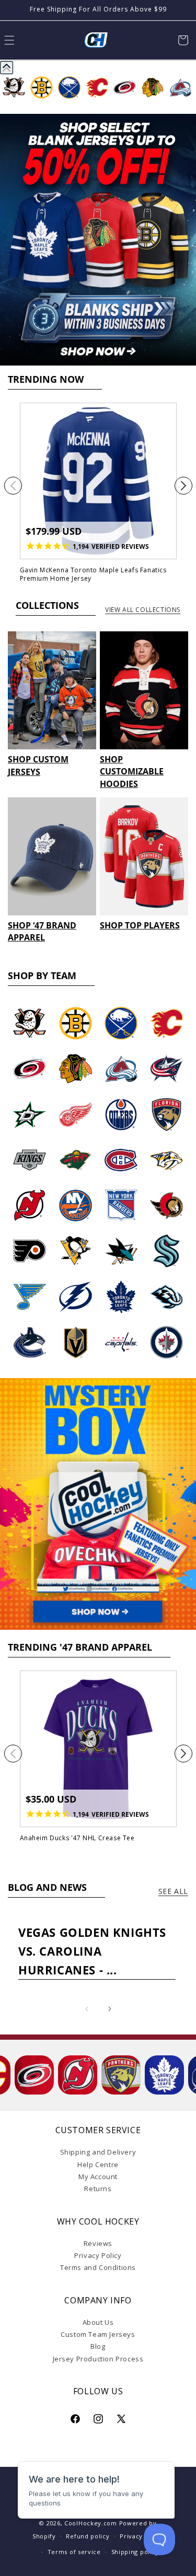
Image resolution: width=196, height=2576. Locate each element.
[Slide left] (13, 486)
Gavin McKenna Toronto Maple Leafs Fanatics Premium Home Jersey (93, 574)
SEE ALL (173, 1891)
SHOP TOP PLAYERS (140, 925)
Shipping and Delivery (98, 2152)
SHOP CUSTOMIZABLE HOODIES (132, 772)
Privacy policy (142, 2536)
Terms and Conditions (98, 2267)
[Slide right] (183, 486)
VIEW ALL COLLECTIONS (143, 610)
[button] (183, 40)
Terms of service (74, 2552)
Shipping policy (135, 2552)
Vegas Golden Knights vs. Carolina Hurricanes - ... (92, 1951)
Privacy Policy (98, 2255)
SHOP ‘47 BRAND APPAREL (42, 931)
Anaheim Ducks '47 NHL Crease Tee (77, 1838)
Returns (98, 2189)
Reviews (98, 2243)
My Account (98, 2177)
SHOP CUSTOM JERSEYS (38, 765)
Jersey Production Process (98, 2359)
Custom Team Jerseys (98, 2334)
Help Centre (98, 2165)
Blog (98, 2346)
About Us (98, 2322)
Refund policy (88, 2536)
